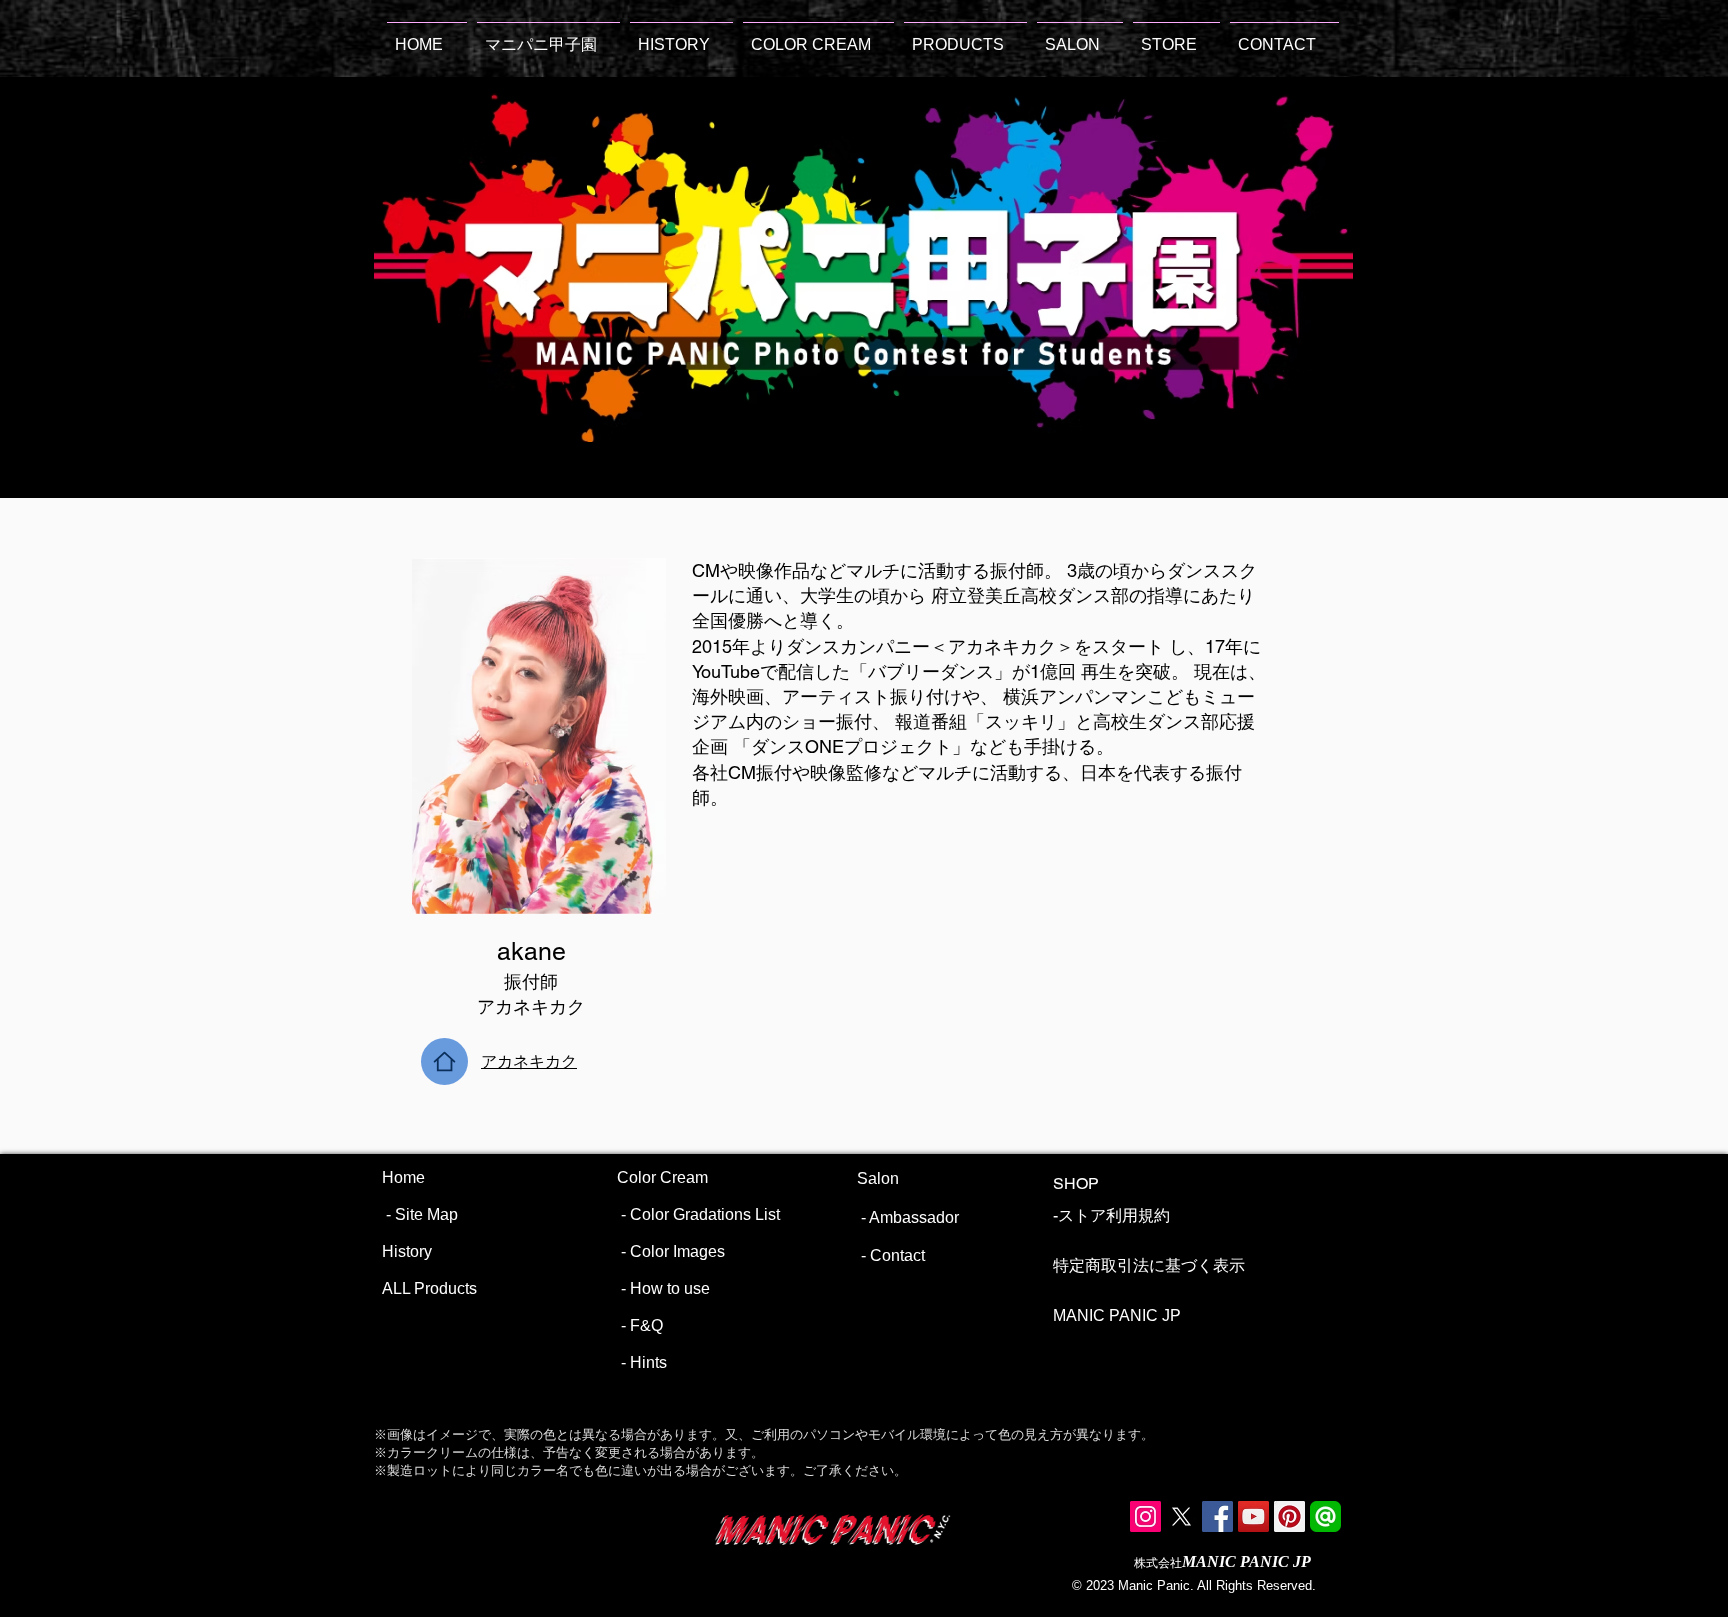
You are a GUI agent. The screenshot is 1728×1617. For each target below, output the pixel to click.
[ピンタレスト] (1289, 1516)
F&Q (646, 1325)
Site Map (426, 1214)
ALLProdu (419, 1288)
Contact (897, 1255)
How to (655, 1288)
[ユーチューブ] (1253, 1516)
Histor (403, 1251)
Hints (648, 1362)
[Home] (444, 1061)
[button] (818, 35)
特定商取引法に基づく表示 (1149, 1265)
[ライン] (1325, 1516)
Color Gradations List (705, 1214)
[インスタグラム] (1145, 1516)
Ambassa (902, 1217)
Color (638, 1177)
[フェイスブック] (1217, 1516)
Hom (399, 1177)
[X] (1181, 1516)
